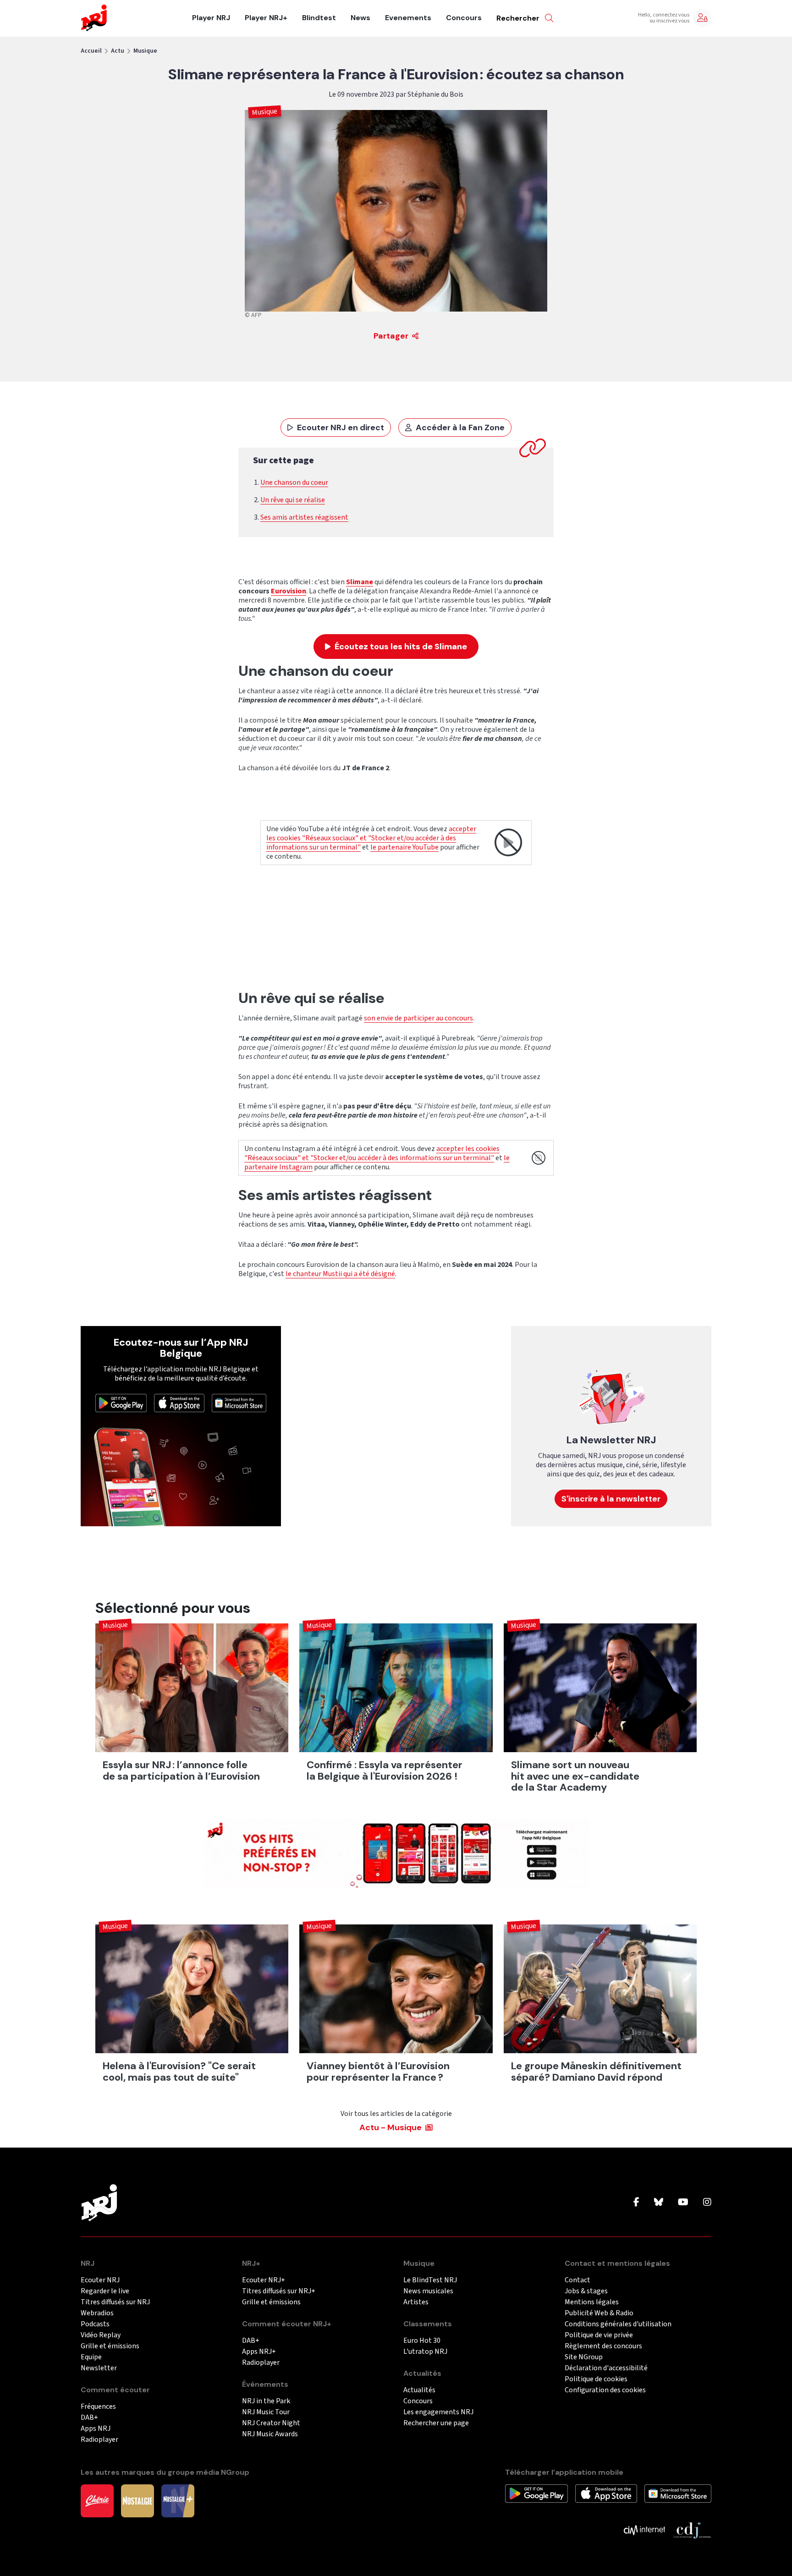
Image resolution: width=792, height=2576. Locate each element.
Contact (577, 2280)
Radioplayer (99, 2440)
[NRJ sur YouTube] (683, 2203)
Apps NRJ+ (259, 2352)
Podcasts (95, 2324)
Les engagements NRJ (438, 2412)
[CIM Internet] (644, 2529)
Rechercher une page (436, 2423)
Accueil (91, 51)
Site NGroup (584, 2357)
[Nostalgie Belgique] (137, 2500)
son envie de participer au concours (418, 1018)
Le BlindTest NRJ (430, 2280)
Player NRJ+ (266, 18)
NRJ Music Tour (266, 2412)
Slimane (360, 582)
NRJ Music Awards (270, 2434)
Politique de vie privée (599, 2335)
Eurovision (289, 591)
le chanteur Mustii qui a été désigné (340, 1274)
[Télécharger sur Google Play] (121, 1403)
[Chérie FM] (97, 2500)
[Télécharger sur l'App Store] (179, 1403)
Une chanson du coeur (294, 482)
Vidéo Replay (101, 2335)
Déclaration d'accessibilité (606, 2368)
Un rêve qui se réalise (293, 500)
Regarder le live (105, 2291)
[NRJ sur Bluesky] (659, 2203)
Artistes (416, 2302)
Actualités (419, 2390)
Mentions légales (592, 2302)
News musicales (428, 2291)
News (360, 18)
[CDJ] (692, 2529)
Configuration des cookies (605, 2390)
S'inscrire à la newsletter (611, 1499)
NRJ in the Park (266, 2401)
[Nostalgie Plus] (178, 2500)
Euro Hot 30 (422, 2341)
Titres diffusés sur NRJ (115, 2302)
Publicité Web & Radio (599, 2313)
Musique (145, 51)
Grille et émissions (110, 2346)
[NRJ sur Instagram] (707, 2203)
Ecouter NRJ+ (264, 2280)
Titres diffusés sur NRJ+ (279, 2291)
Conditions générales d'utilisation (618, 2324)
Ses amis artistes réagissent (304, 517)
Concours (464, 18)
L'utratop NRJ (425, 2352)
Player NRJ (211, 18)
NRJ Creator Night (271, 2423)
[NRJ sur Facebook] (636, 2203)
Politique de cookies (596, 2379)
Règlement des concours (603, 2346)
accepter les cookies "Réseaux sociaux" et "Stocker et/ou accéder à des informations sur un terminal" (371, 838)
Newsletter (99, 2368)
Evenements (408, 18)
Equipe (91, 2357)
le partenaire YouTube (404, 847)
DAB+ (89, 2418)
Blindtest (319, 18)
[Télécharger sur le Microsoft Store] (239, 1403)
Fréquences (98, 2407)
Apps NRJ (96, 2429)
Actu (118, 51)
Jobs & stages (586, 2291)
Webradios (97, 2313)
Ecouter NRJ (100, 2280)
